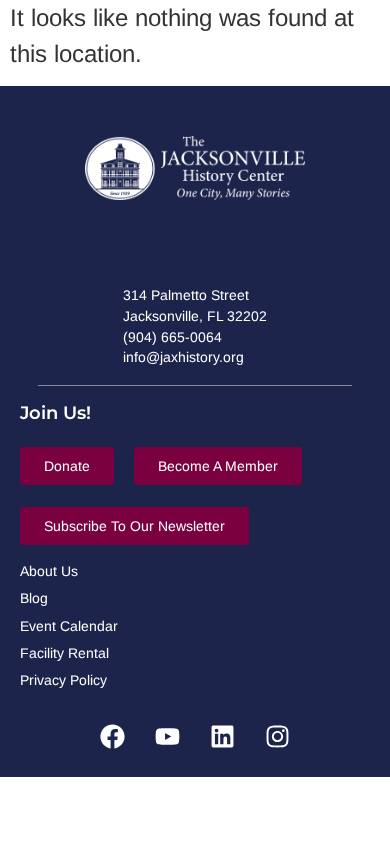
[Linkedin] (223, 737)
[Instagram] (278, 737)
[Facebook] (113, 737)
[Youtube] (168, 737)
